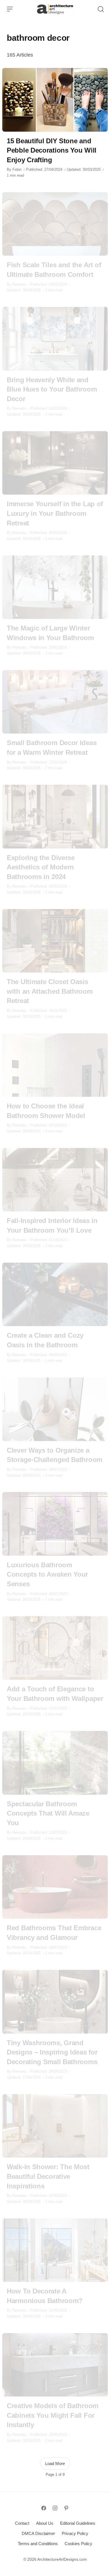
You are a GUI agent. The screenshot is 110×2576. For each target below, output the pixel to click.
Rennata (19, 284)
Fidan (17, 169)
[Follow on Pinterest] (66, 2508)
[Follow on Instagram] (55, 2508)
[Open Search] (101, 9)
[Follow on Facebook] (44, 2508)
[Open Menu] (10, 9)
